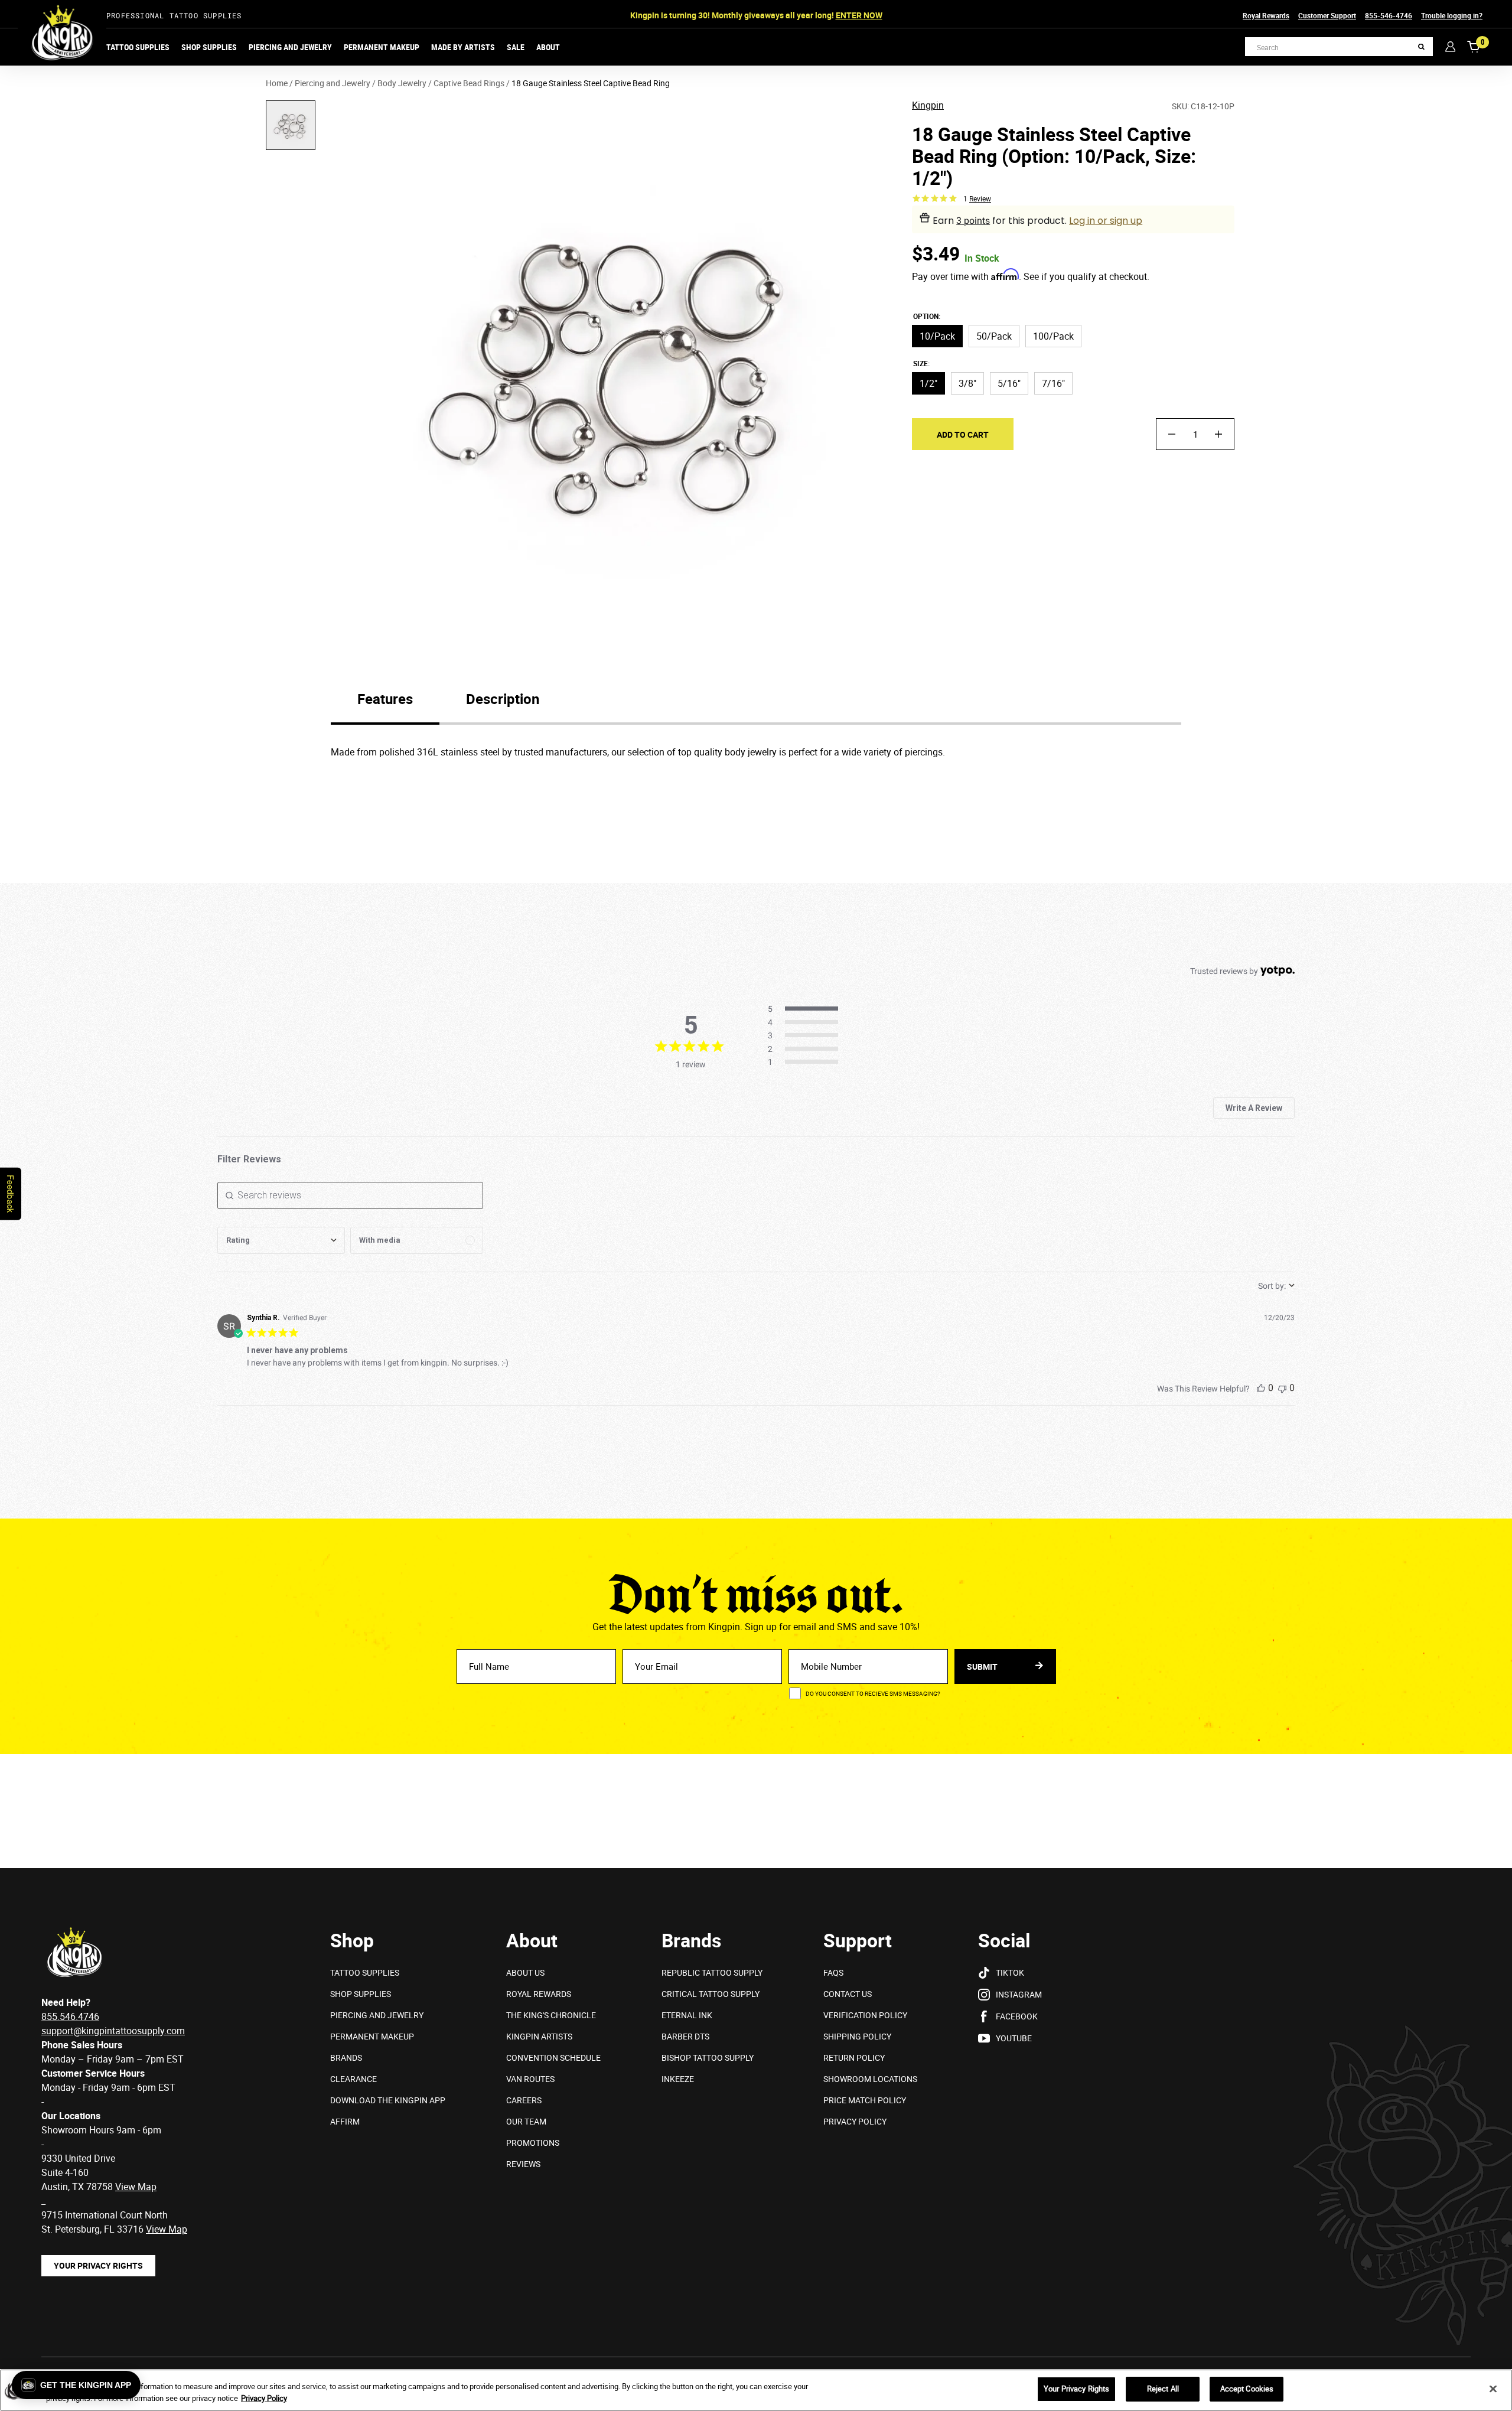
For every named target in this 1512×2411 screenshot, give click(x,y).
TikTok (1010, 1972)
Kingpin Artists (539, 2036)
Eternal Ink (687, 2015)
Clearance (353, 2079)
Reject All (1163, 2389)
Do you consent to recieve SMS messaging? (873, 1693)
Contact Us (848, 1994)
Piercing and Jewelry (290, 47)
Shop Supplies (209, 47)
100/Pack (1053, 336)
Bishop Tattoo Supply (708, 2058)
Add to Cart (963, 434)
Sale (516, 47)
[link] (806, 1063)
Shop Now (844, 15)
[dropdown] (281, 1240)
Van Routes (530, 2079)
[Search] (1421, 47)
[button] (76, 2385)
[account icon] (1450, 46)
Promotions (533, 2143)
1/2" (928, 383)
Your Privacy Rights (98, 2265)
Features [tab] (385, 699)
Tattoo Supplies (138, 47)
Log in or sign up (1106, 221)
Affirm (345, 2121)
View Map (167, 2229)
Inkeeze (678, 2079)
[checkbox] (417, 1240)
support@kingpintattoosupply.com (113, 2031)
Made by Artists (463, 47)
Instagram (1019, 1994)
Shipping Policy (857, 2036)
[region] (756, 2390)
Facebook (1017, 2016)
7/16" (1053, 383)
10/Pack (937, 336)
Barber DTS (685, 2036)
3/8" (967, 383)
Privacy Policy (855, 2121)
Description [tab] (503, 699)
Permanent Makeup (382, 47)
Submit (983, 1666)
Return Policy (854, 2058)
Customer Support (1327, 15)
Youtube (1014, 2038)
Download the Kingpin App (388, 2100)
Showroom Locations (870, 2079)
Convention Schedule (553, 2058)
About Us (525, 1972)
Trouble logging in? (1452, 15)
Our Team (526, 2121)
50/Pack (994, 336)
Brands (346, 2058)
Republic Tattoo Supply (712, 1972)
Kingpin (928, 106)
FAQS (833, 1972)
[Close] (1493, 2389)
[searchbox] (350, 1195)
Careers (524, 2100)
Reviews (523, 2164)
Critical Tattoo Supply (711, 1994)
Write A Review (1254, 1108)
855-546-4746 (1389, 15)
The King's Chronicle (551, 2015)
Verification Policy (865, 2015)
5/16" (1009, 383)
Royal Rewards (1266, 15)
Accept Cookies (1247, 2389)
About (548, 47)
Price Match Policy (865, 2100)
